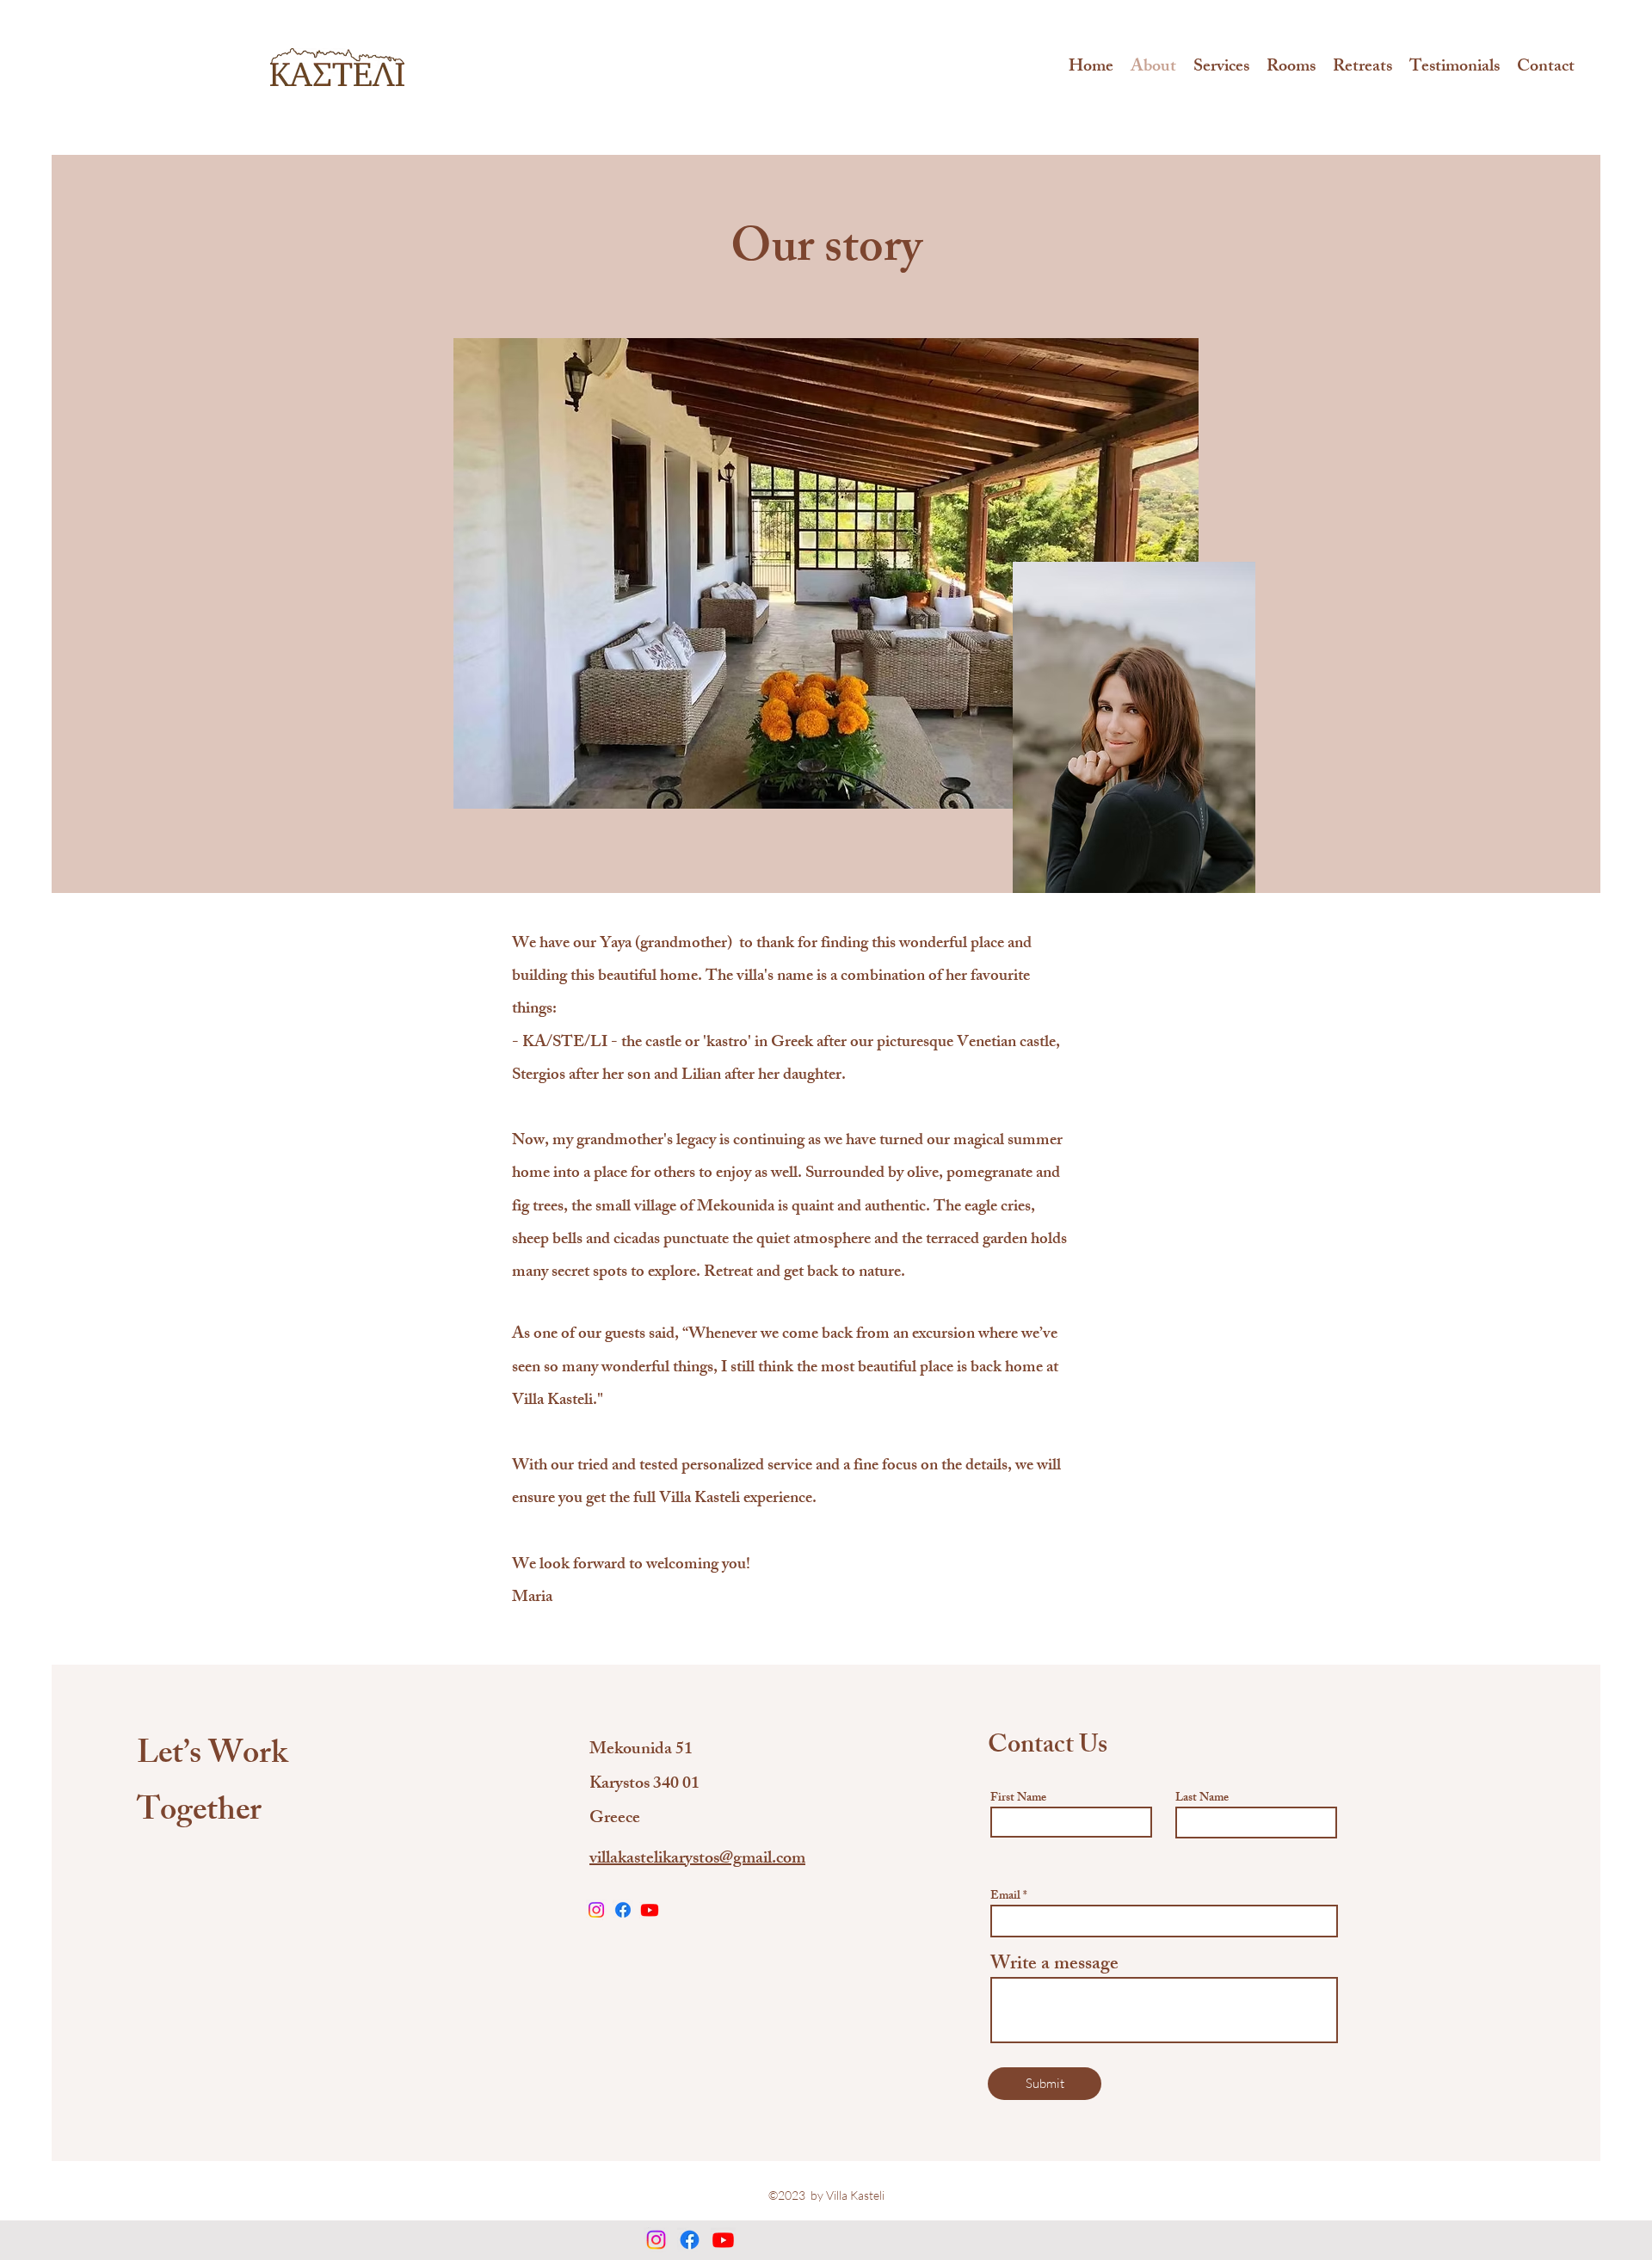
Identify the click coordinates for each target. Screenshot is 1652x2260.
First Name (1018, 1799)
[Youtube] (650, 1910)
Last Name (1202, 1799)
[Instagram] (596, 1910)
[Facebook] (623, 1910)
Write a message (1054, 1966)
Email (1005, 1897)
